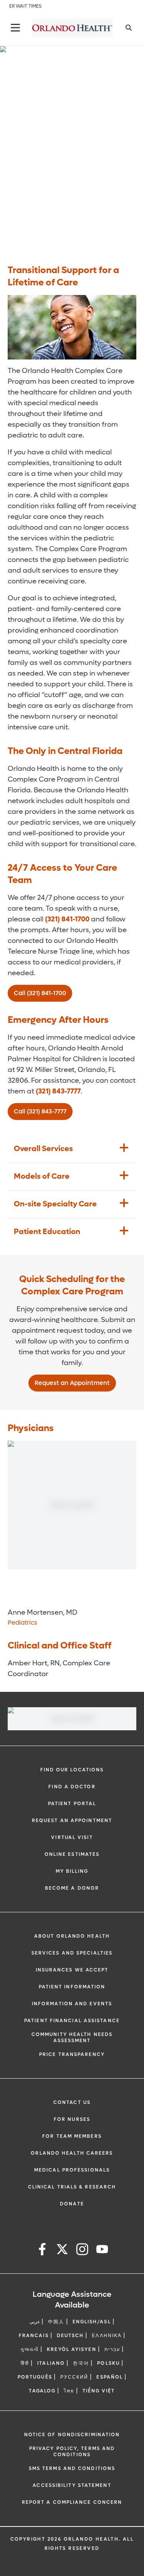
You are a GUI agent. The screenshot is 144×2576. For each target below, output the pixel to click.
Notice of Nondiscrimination (72, 2435)
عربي (35, 2322)
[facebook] (42, 2250)
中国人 (56, 2322)
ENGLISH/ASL (92, 2322)
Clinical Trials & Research (72, 2187)
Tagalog (42, 2391)
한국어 (81, 2363)
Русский (74, 2377)
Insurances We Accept (72, 1970)
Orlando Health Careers (72, 2153)
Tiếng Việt (99, 2391)
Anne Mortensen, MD (42, 1613)
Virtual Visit (72, 1837)
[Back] (15, 28)
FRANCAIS (34, 2336)
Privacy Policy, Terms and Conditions (72, 2452)
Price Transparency (72, 2054)
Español (110, 2377)
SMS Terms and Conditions (72, 2468)
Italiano (51, 2363)
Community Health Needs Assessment (72, 2038)
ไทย (69, 2391)
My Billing (72, 1871)
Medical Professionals (72, 2170)
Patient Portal (72, 1804)
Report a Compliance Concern (72, 2502)
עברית (113, 2349)
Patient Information (72, 1987)
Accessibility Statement (72, 2485)
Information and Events (72, 2004)
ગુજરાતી (30, 2349)
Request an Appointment (72, 1821)
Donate (72, 2204)
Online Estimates (72, 1854)
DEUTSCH (70, 2336)
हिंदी (25, 2363)
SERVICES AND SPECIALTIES (72, 1953)
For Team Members (72, 2136)
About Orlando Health (72, 1936)
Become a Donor (72, 1888)
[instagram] (82, 2250)
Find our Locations (72, 1770)
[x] (62, 2250)
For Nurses (72, 2119)
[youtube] (102, 2250)
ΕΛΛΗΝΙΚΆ (107, 2336)
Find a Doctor (72, 1787)
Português (35, 2377)
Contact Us (72, 2102)
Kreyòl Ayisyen (71, 2349)
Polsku (108, 2363)
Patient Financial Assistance (72, 2021)
